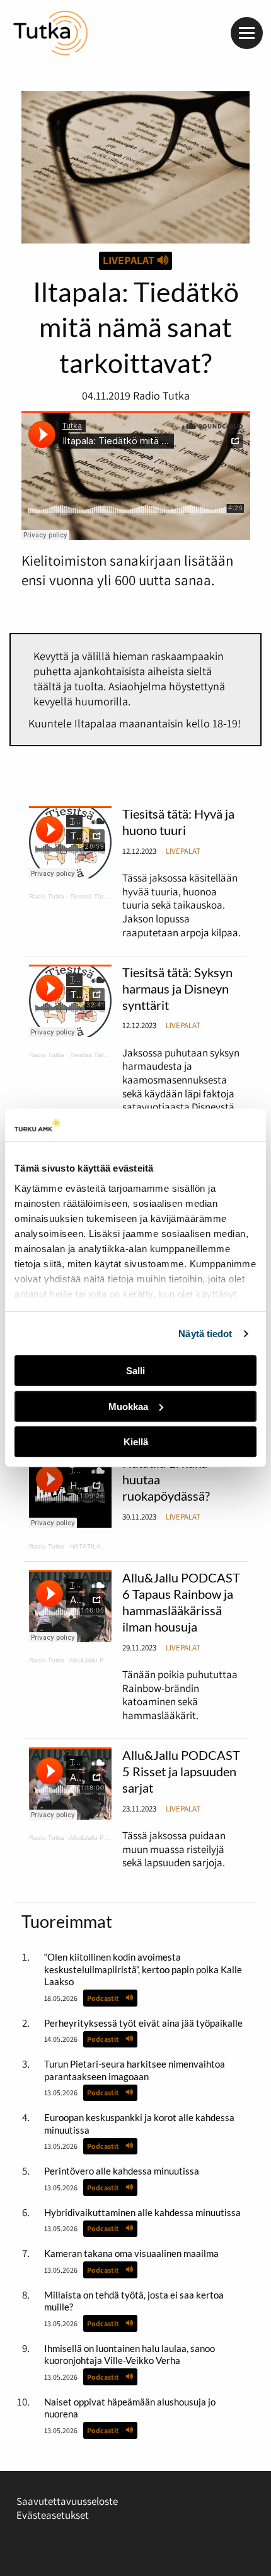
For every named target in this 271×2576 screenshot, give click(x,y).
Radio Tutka (47, 896)
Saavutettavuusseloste (67, 2501)
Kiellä (136, 1442)
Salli (135, 1371)
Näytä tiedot (205, 1334)
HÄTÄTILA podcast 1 (101, 1546)
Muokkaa (128, 1407)
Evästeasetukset (53, 2515)
